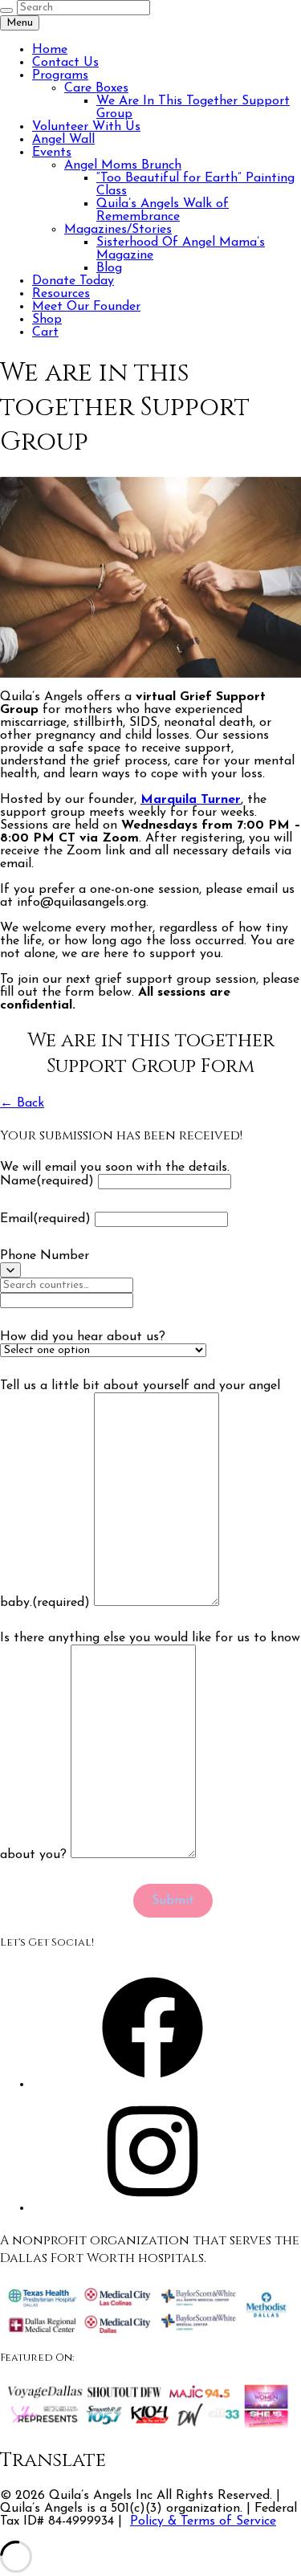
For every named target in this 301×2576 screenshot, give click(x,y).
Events (52, 153)
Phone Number (45, 1256)
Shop (47, 320)
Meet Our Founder (86, 307)
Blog (109, 268)
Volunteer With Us (86, 127)
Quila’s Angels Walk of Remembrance (163, 210)
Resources (61, 294)
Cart (45, 332)
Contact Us (65, 63)
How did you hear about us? (83, 1337)
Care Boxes (96, 88)
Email (45, 1219)
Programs (60, 75)
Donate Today (73, 281)
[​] (10, 1270)
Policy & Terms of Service (203, 2521)
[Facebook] (153, 2085)
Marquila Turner (191, 800)
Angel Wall (63, 140)
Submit (173, 1901)
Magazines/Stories (118, 230)
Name (47, 1181)
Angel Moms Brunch (123, 165)
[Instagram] (153, 2208)
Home (50, 50)
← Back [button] (22, 1103)
